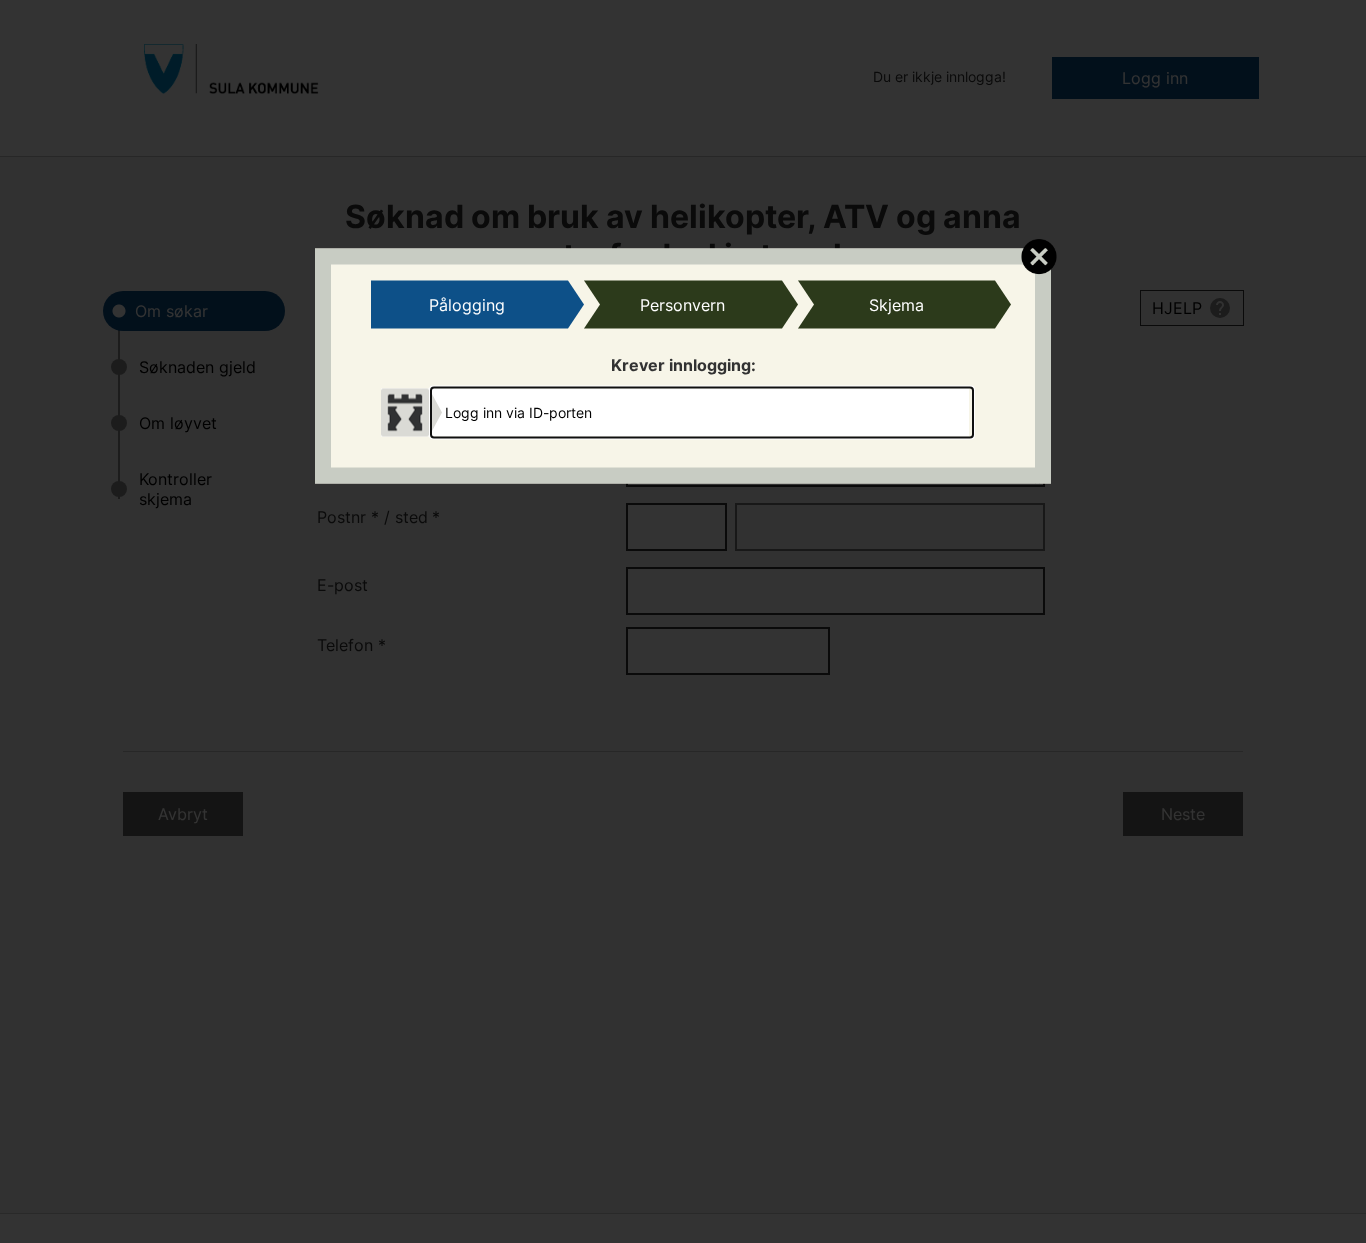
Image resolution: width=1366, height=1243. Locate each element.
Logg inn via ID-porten (518, 411)
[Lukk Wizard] (1038, 256)
